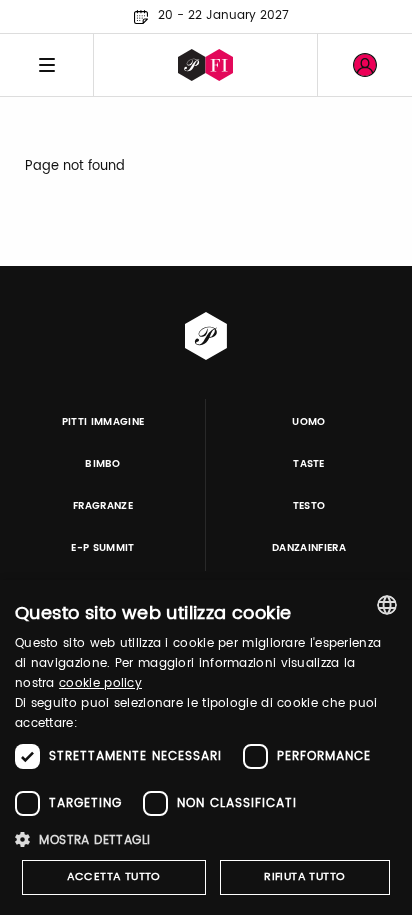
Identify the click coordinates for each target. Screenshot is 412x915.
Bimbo (103, 464)
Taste (309, 464)
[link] (365, 65)
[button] (206, 839)
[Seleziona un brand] (205, 65)
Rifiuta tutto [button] (304, 877)
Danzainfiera (309, 548)
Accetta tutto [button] (114, 877)
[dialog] (206, 747)
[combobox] (387, 605)
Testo (309, 506)
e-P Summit (102, 548)
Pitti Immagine (103, 422)
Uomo (308, 422)
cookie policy (100, 683)
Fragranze (103, 506)
